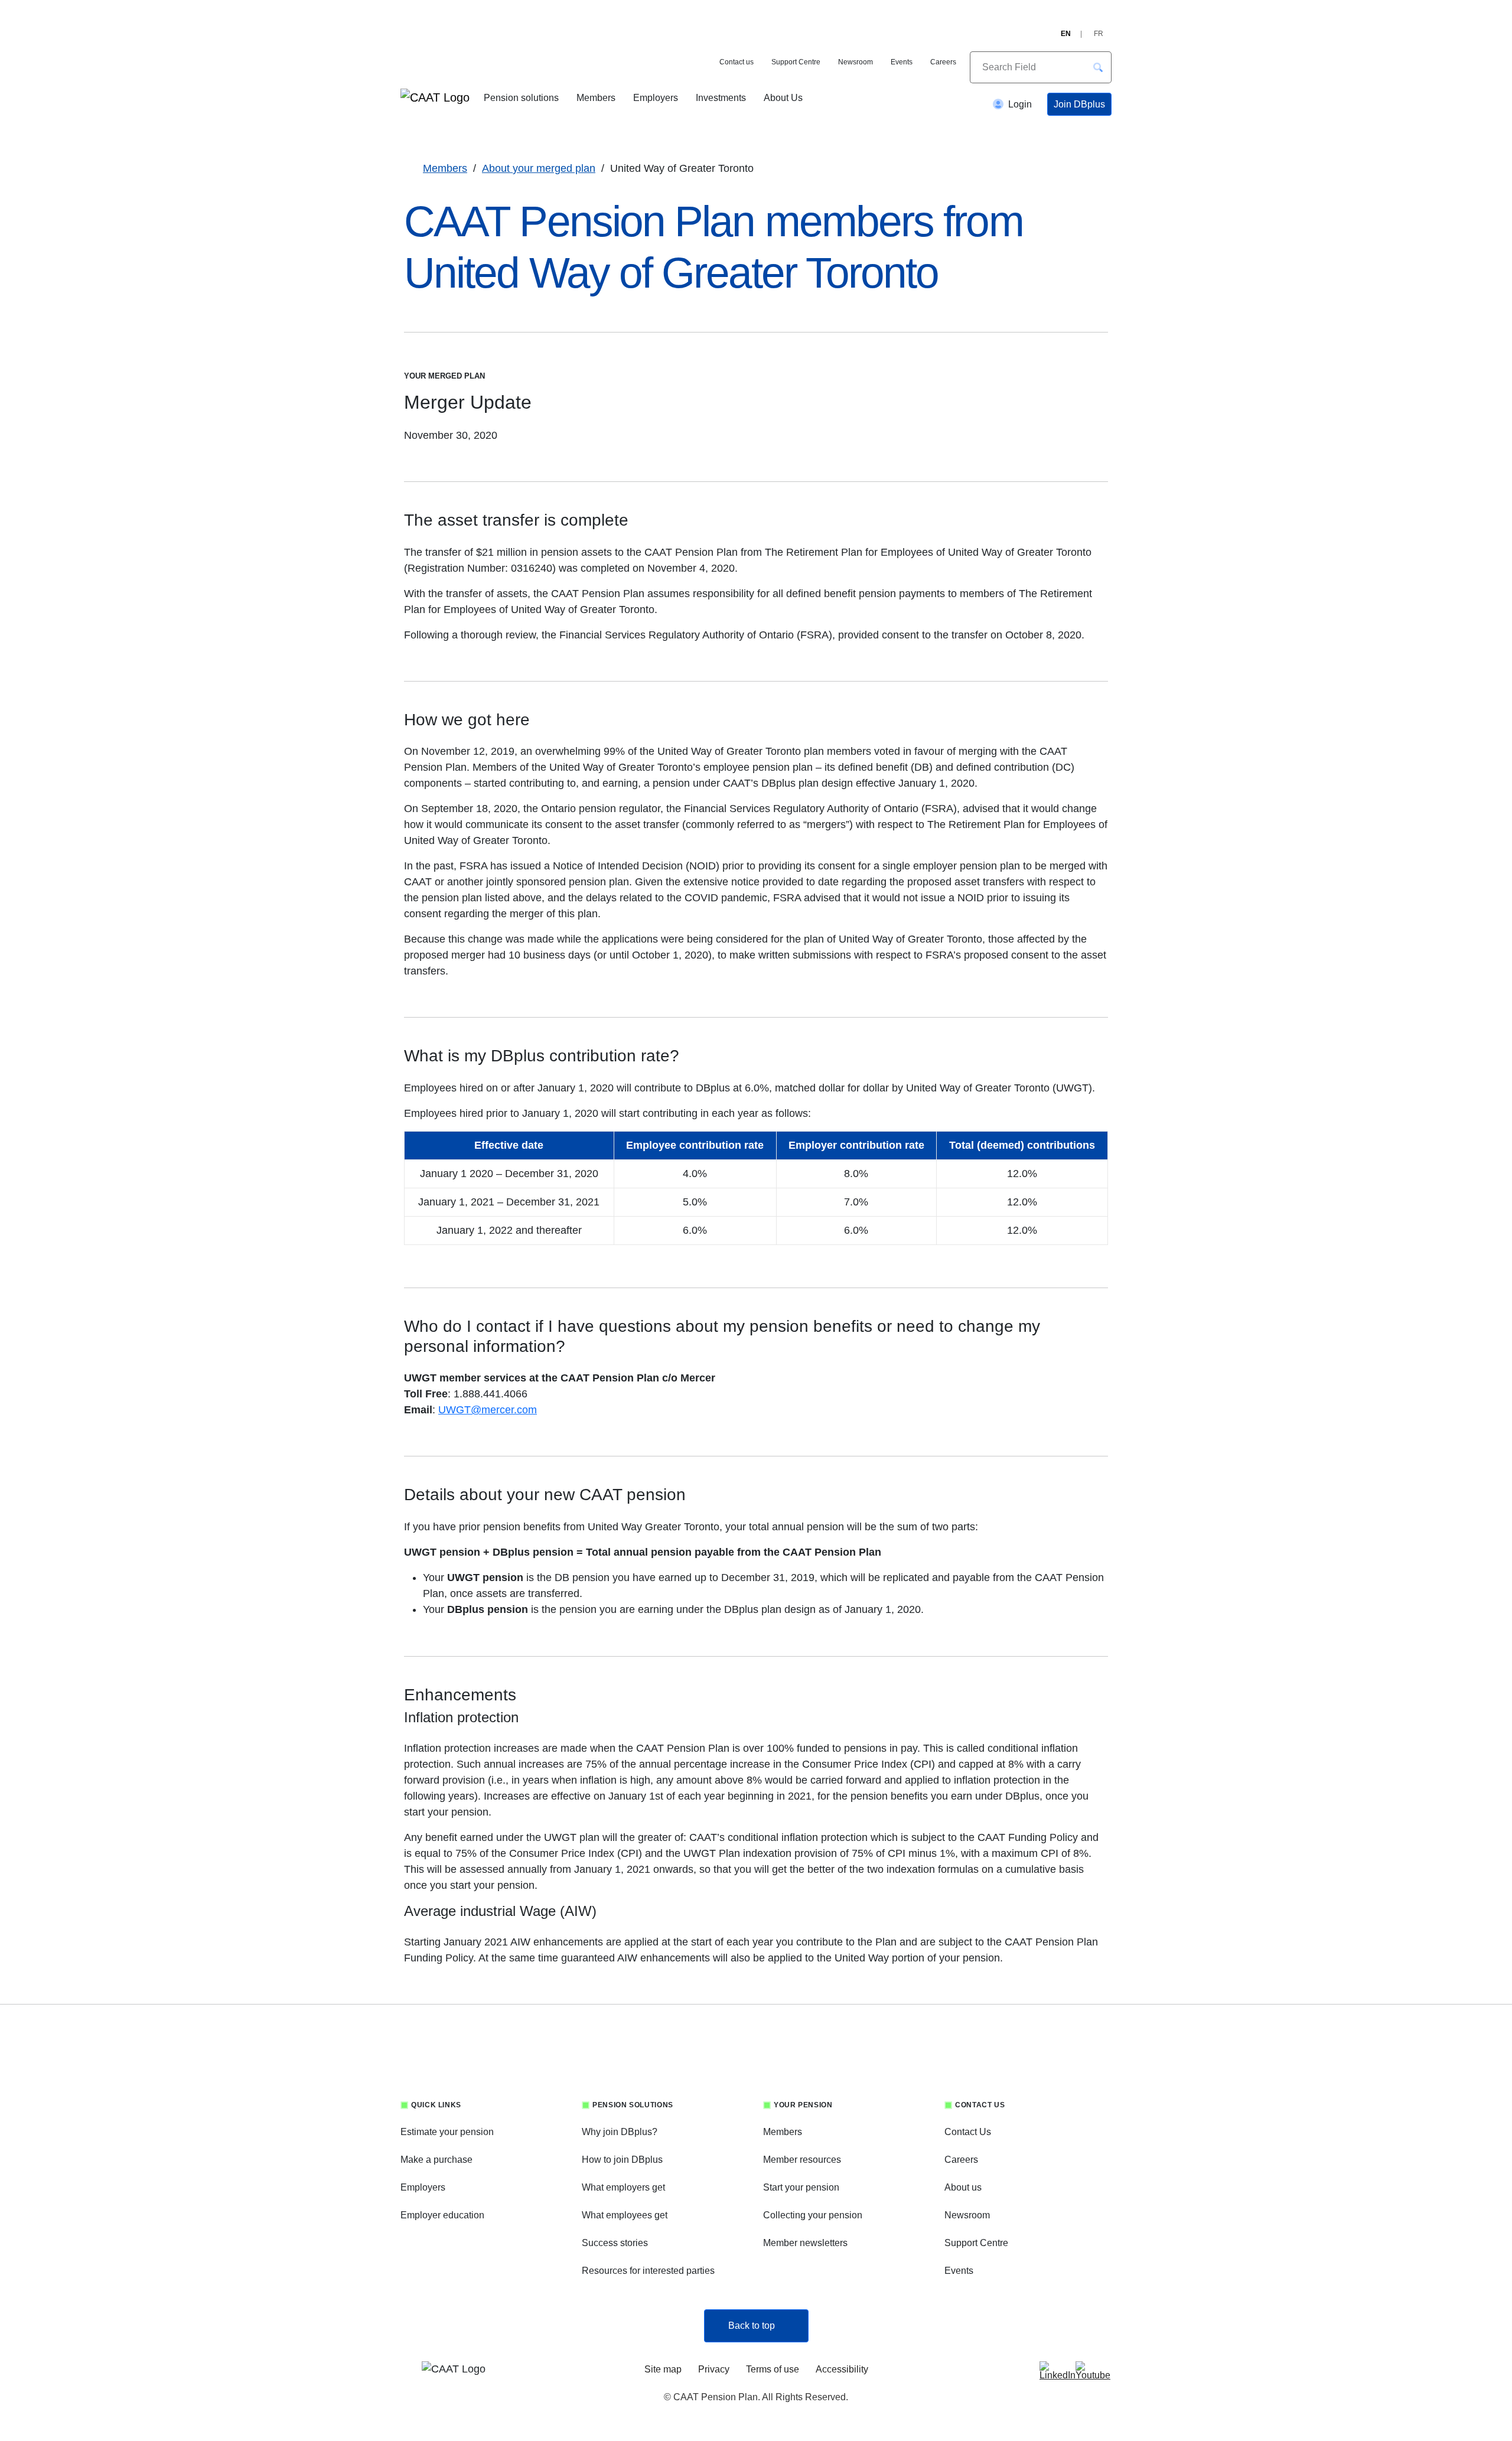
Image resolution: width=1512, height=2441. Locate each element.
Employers (656, 98)
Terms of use (773, 2369)
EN (1066, 34)
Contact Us (968, 2132)
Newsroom (856, 62)
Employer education (442, 2215)
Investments (721, 98)
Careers (943, 62)
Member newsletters (805, 2243)
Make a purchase (436, 2160)
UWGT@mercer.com (488, 1410)
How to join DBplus (622, 2160)
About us (963, 2187)
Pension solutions (521, 98)
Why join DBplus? (620, 2132)
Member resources (802, 2160)
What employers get (623, 2187)
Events (902, 62)
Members (596, 98)
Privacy (714, 2369)
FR (1099, 34)
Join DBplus (1079, 104)
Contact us (737, 62)
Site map (663, 2369)
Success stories (615, 2243)
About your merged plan (539, 168)
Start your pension (801, 2187)
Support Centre (796, 62)
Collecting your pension (813, 2215)
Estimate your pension (447, 2132)
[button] (1098, 67)
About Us (783, 98)
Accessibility (842, 2369)
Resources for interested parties (648, 2271)
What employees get (625, 2215)
